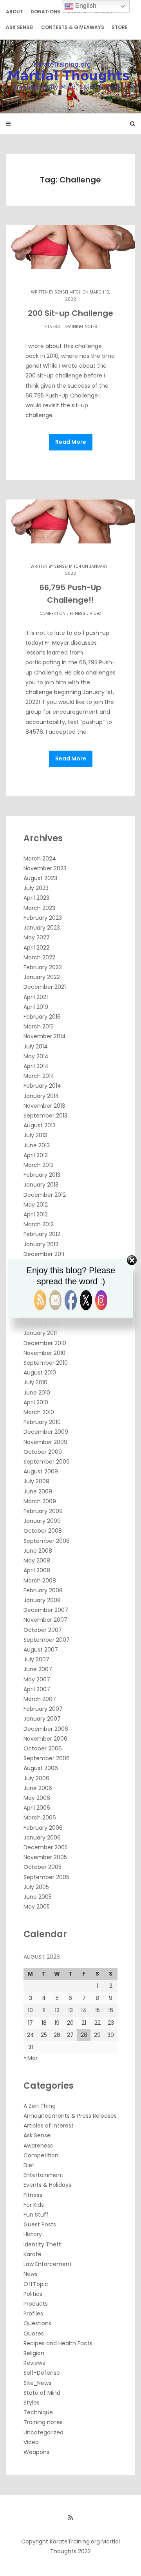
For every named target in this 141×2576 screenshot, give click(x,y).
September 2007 (47, 1640)
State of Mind (42, 2393)
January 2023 (42, 928)
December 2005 (46, 1847)
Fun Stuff (36, 2215)
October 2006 (43, 1748)
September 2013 (45, 1116)
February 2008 (43, 1590)
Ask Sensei (20, 27)
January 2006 (42, 1838)
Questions (37, 2323)
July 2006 (36, 1778)
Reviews (34, 2363)
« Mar (31, 2058)
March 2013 (39, 1165)
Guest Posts (40, 2224)
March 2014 (39, 1076)
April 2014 (36, 1066)
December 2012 (45, 1195)
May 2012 (36, 1205)
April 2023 (36, 898)
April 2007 (37, 1689)
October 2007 (43, 1630)
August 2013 (40, 1125)
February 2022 (43, 967)
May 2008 (37, 1561)
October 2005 (42, 1867)
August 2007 (41, 1650)
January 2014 (41, 1096)
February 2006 (43, 1828)
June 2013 (37, 1145)
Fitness (52, 327)
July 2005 (36, 1887)
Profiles (33, 2313)
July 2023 (36, 888)
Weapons (36, 2452)
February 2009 (43, 1511)
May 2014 (36, 1056)
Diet (29, 2165)
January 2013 (41, 1185)
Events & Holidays (47, 2185)
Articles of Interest (49, 2126)
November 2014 (45, 1036)
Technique (38, 2412)
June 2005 (38, 1897)
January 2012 (41, 1244)
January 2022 (42, 977)
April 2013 (36, 1155)
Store (120, 27)
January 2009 (42, 1521)
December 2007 (46, 1610)
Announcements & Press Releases (70, 2116)
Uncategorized (43, 2432)
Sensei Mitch (68, 292)
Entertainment (43, 2175)
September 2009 (47, 1462)
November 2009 (45, 1442)
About (14, 12)
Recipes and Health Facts (58, 2343)
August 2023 (40, 878)
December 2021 (45, 987)
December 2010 (45, 1343)
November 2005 (45, 1857)
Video (95, 613)
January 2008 (42, 1600)
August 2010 (40, 1373)
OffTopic (36, 2284)
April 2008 (37, 1570)
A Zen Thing (40, 2106)
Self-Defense (42, 2373)
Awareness (38, 2146)
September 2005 (46, 1877)
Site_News (37, 2383)
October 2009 (43, 1452)
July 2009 (36, 1481)
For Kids (34, 2205)
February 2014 (42, 1086)
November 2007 (45, 1620)
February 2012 (42, 1234)
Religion (34, 2353)
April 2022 (36, 948)
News (31, 2274)
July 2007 (36, 1659)
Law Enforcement (48, 2264)
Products (36, 2304)
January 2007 (42, 1719)
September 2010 (46, 1363)
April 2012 (36, 1214)
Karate (33, 2254)
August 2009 (41, 1471)
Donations (45, 12)
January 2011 (40, 1333)
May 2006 (37, 1798)
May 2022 (36, 937)
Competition (53, 613)
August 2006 (41, 1768)
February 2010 (42, 1422)
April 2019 (36, 1007)
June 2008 (38, 1551)
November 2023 (45, 868)
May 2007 (37, 1679)
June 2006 (38, 1788)
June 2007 (38, 1669)
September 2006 (47, 1758)
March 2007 (40, 1699)
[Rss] (70, 2518)
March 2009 (40, 1501)
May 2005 (37, 1907)
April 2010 (36, 1402)
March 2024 (40, 859)
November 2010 (44, 1353)
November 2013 (44, 1106)
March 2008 (40, 1581)
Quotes (34, 2334)
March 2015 (39, 1026)
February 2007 (43, 1709)
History (33, 2234)
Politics (33, 2294)
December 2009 (46, 1432)
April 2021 (36, 997)
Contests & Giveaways (73, 27)
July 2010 (35, 1382)
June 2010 (37, 1393)
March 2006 (40, 1818)
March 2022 (39, 957)
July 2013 (35, 1135)
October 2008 (43, 1531)
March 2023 (39, 908)
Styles (32, 2403)
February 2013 (42, 1175)
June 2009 (38, 1491)
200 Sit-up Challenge (70, 313)
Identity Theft (42, 2244)
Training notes (81, 327)
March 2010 (39, 1412)
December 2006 (46, 1729)
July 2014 (36, 1046)
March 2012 (39, 1224)
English (85, 6)
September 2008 (47, 1541)
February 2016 (42, 1017)
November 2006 (45, 1739)
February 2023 (43, 918)
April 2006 (37, 1808)
